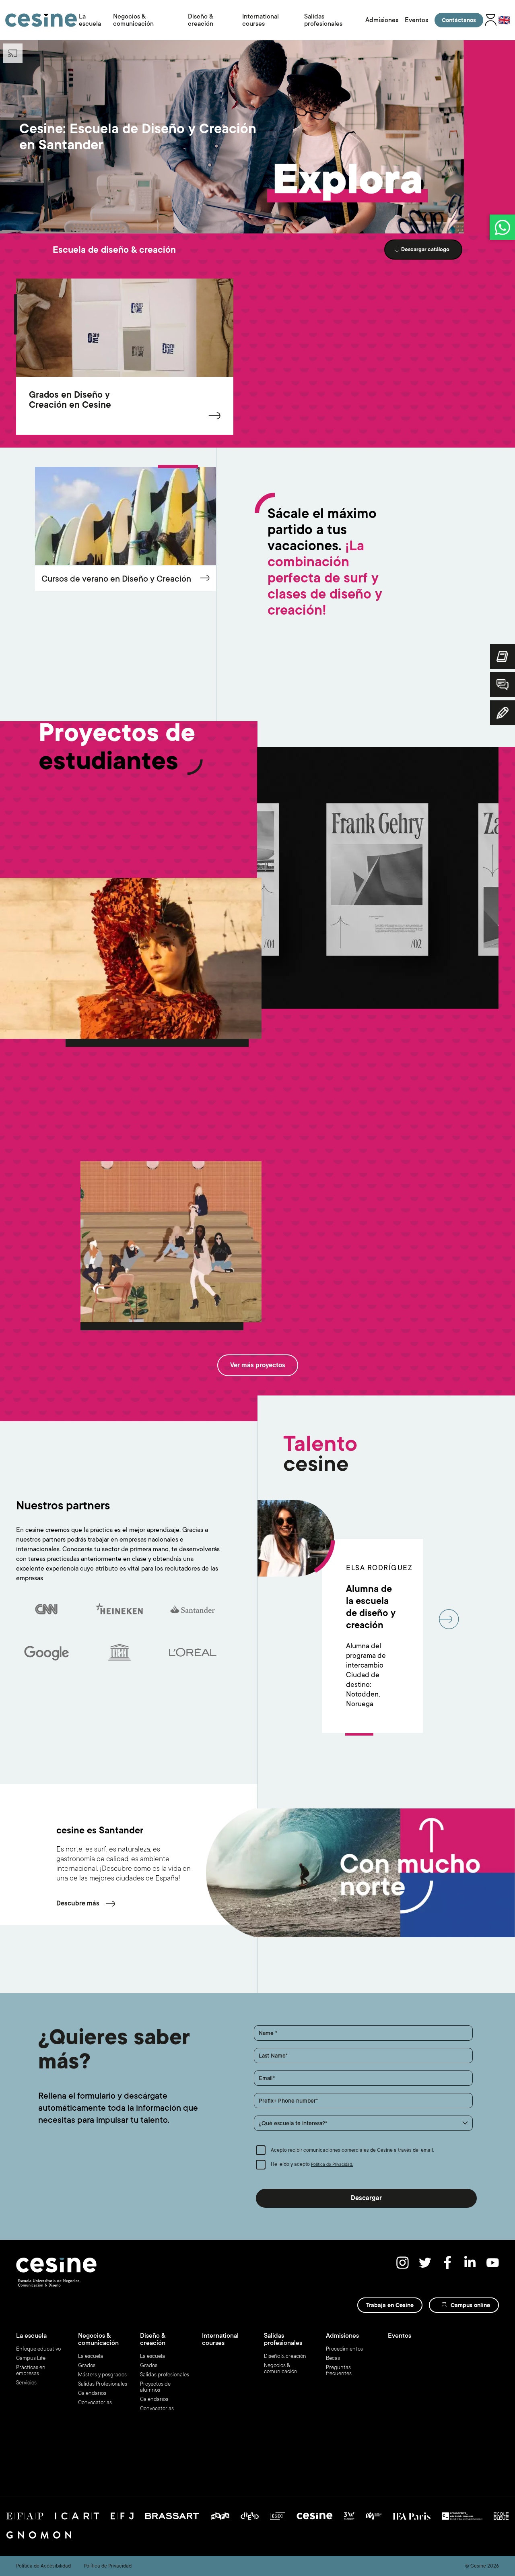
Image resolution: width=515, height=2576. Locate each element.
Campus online (470, 2305)
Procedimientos (344, 2349)
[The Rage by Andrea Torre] (131, 958)
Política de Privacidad (108, 2566)
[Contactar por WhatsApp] (502, 227)
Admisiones (382, 20)
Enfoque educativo (38, 2349)
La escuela (90, 20)
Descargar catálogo (425, 249)
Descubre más (78, 1903)
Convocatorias (95, 2402)
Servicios (26, 2383)
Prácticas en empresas (31, 2370)
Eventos (416, 20)
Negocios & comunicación (133, 20)
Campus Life (31, 2358)
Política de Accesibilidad (43, 2566)
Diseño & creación (201, 20)
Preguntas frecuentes (339, 2370)
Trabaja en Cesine (390, 2305)
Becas (333, 2358)
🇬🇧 (504, 20)
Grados (87, 2365)
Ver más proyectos (258, 1365)
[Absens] (378, 878)
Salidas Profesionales (103, 2384)
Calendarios (92, 2393)
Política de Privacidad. (332, 2165)
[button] (363, 2123)
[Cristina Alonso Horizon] (171, 1242)
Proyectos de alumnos (155, 2387)
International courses (261, 20)
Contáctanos (459, 20)
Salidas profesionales (323, 20)
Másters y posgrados (102, 2375)
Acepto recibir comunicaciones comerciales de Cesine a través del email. (352, 2150)
